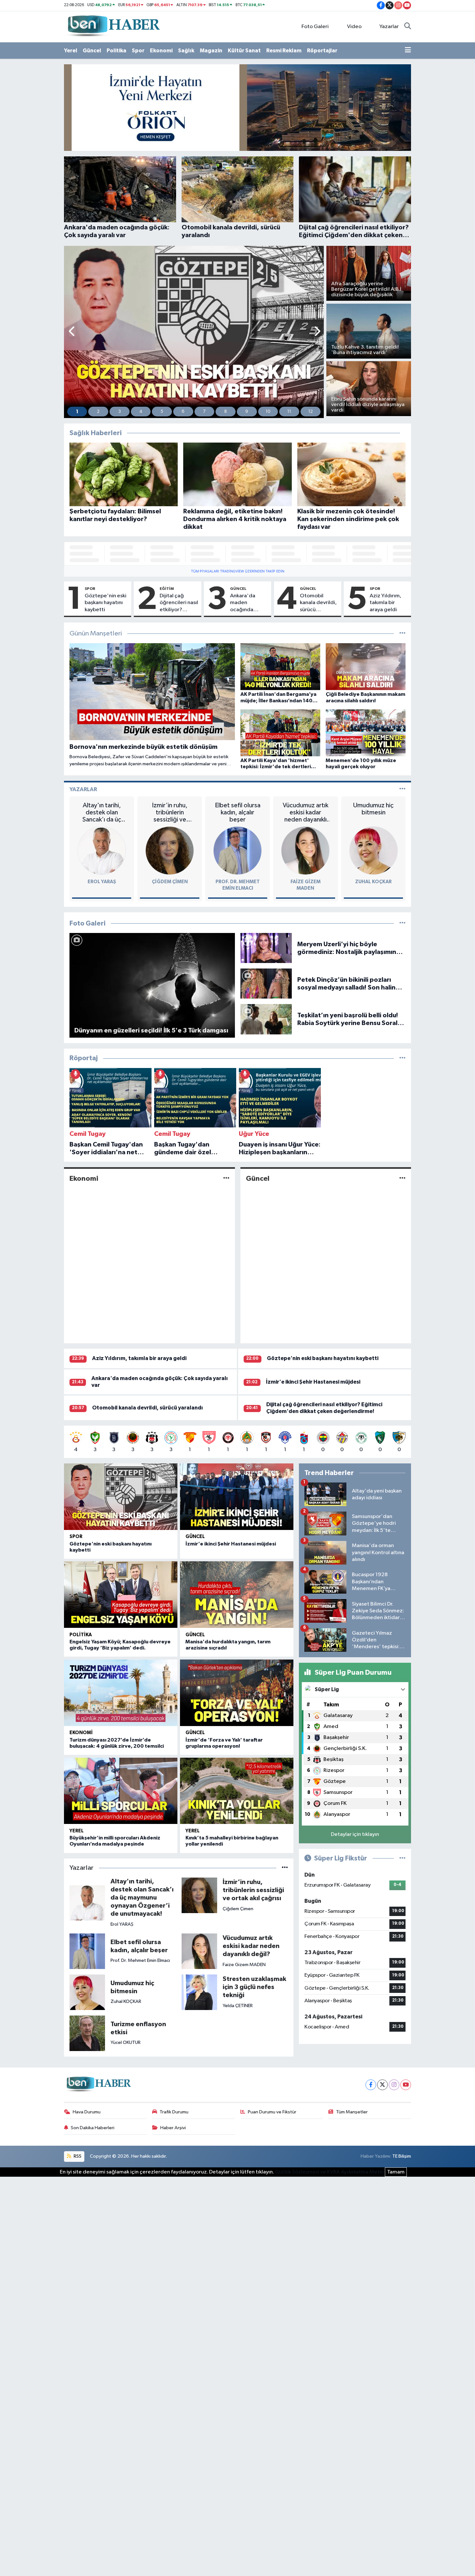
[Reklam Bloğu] (238, 107)
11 (289, 412)
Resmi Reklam (284, 51)
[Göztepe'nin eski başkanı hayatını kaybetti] (121, 1497)
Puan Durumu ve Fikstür (272, 2112)
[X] (382, 2085)
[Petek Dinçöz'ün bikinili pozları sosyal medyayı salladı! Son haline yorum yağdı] (266, 984)
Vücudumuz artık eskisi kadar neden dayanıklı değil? (306, 813)
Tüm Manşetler (352, 2112)
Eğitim (167, 589)
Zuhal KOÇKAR (373, 882)
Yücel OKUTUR (126, 2042)
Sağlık (186, 51)
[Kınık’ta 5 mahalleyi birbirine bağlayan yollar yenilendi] (237, 1791)
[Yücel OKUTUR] (87, 2033)
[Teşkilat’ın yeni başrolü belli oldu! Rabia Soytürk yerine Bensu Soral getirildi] (266, 1019)
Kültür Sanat (244, 51)
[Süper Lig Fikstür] (402, 1858)
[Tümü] (402, 1058)
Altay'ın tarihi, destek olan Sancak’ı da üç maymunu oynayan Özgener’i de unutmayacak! (102, 813)
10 (268, 412)
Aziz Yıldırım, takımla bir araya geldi (385, 603)
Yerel (71, 51)
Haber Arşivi (173, 2128)
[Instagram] (394, 2085)
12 (311, 412)
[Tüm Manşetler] (402, 634)
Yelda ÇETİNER (238, 2006)
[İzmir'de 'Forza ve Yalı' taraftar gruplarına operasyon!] (237, 1693)
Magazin (211, 51)
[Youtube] (406, 2085)
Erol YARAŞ (102, 882)
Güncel (92, 51)
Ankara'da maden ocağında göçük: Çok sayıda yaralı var (249, 603)
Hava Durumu (87, 2112)
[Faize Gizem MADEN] (305, 850)
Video (354, 27)
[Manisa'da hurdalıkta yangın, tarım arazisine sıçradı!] (237, 1595)
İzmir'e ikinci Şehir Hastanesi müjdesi (313, 1382)
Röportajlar (322, 51)
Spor (138, 51)
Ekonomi (161, 51)
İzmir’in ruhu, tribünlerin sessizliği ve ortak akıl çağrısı (170, 813)
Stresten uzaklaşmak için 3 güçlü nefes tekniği (254, 1987)
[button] (72, 332)
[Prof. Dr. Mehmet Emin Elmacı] (238, 850)
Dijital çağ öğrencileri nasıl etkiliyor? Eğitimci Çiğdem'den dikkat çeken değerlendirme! (179, 603)
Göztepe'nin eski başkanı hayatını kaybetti (106, 603)
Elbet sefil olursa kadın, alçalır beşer (238, 812)
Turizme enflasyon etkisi (138, 2028)
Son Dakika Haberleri (93, 2128)
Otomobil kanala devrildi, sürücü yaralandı (318, 603)
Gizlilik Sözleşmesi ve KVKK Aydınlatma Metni (329, 2172)
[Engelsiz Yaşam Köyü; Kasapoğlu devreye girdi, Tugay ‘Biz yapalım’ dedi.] (121, 1595)
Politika (116, 51)
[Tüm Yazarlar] (402, 789)
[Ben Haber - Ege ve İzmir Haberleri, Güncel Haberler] (113, 26)
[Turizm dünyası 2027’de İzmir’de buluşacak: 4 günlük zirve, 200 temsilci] (121, 1693)
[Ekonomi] (226, 1178)
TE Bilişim (402, 2156)
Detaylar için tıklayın (355, 1834)
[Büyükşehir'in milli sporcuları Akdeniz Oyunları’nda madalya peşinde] (121, 1791)
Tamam (396, 2172)
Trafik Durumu (174, 2112)
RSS (77, 2156)
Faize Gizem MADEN (244, 1965)
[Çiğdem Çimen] (170, 850)
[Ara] (408, 27)
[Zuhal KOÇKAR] (374, 850)
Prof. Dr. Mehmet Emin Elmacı (140, 1960)
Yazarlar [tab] (83, 789)
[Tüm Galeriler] (402, 923)
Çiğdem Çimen (170, 882)
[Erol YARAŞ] (102, 850)
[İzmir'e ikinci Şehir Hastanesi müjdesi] (237, 1497)
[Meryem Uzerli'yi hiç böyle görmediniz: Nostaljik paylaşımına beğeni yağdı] (266, 948)
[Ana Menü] (408, 51)
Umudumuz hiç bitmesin (373, 809)
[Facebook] (371, 2085)
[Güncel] (402, 1178)
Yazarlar (389, 27)
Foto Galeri (315, 27)
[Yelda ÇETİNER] (199, 1992)
